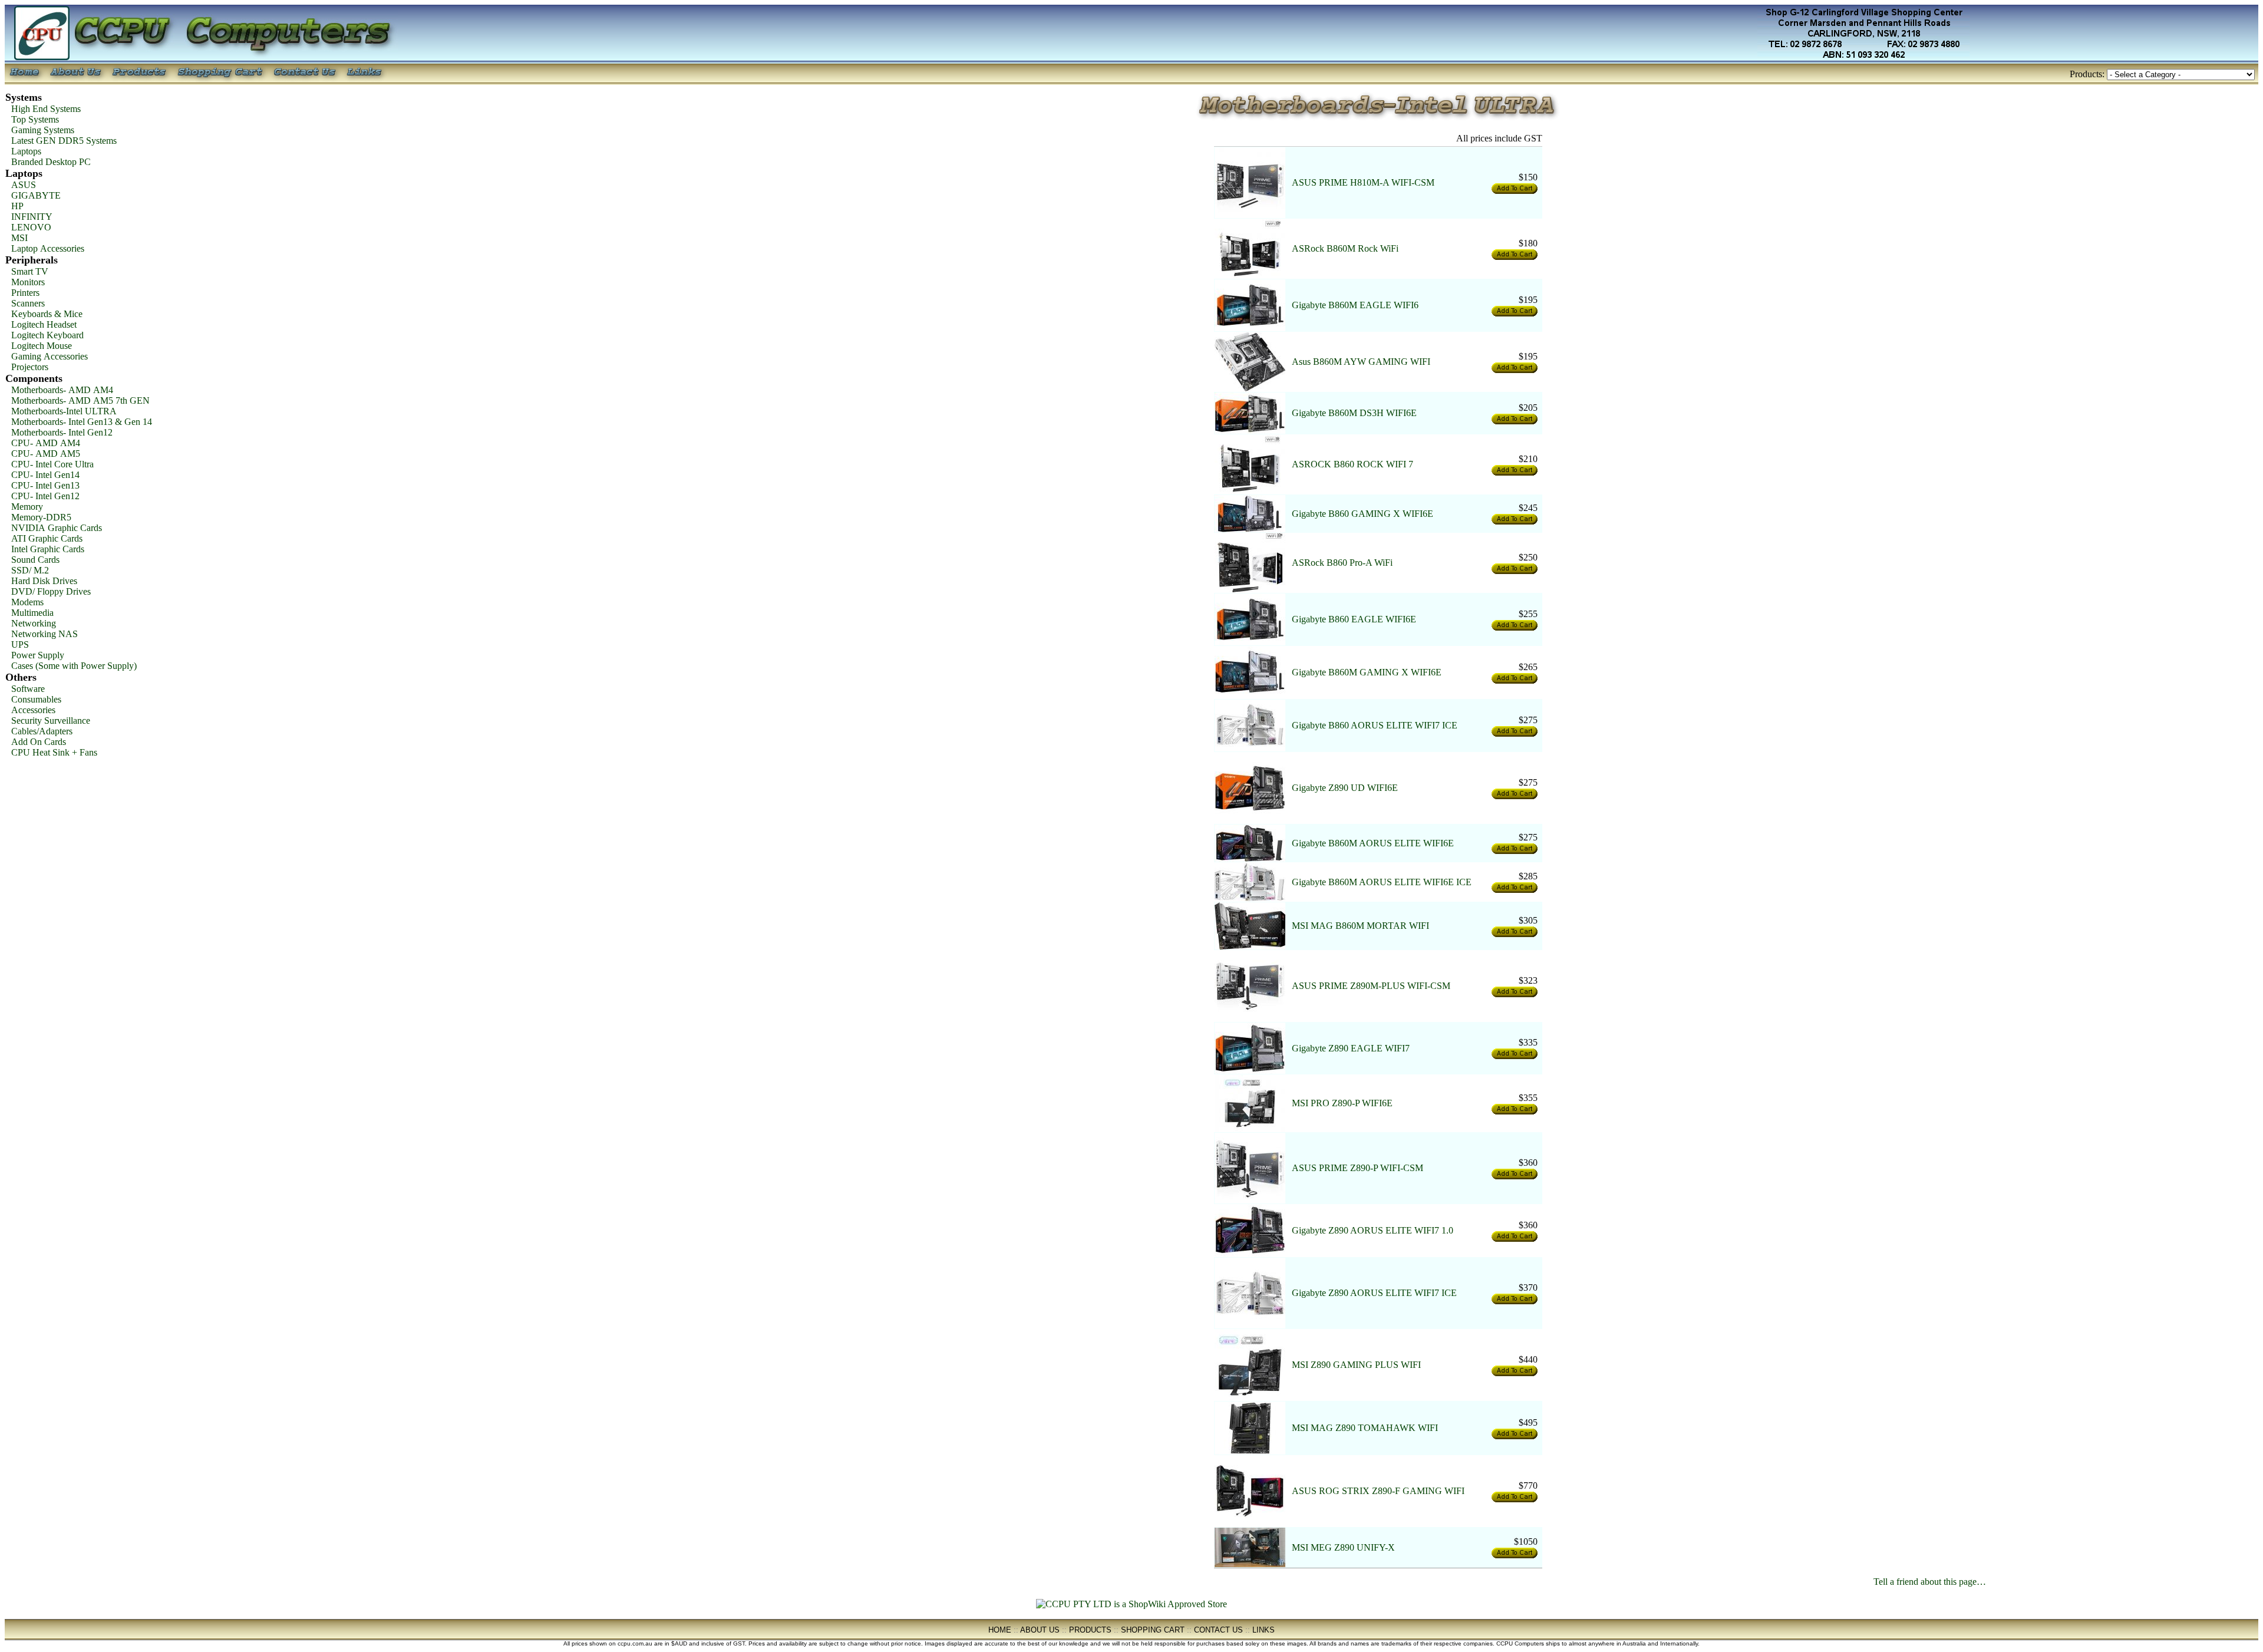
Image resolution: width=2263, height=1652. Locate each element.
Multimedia (32, 613)
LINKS (1264, 1630)
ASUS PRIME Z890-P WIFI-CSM (1358, 1168)
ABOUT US (1040, 1630)
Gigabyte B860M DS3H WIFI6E (1354, 413)
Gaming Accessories (50, 356)
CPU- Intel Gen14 (45, 475)
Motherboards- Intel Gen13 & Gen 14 (82, 422)
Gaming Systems (43, 130)
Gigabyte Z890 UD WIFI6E (1345, 788)
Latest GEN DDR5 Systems (64, 141)
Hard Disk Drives (44, 581)
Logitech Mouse (42, 346)
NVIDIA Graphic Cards (57, 528)
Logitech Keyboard (47, 335)
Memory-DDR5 (41, 517)
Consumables (36, 699)
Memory (27, 507)
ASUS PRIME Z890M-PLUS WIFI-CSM (1371, 986)
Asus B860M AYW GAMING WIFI (1361, 362)
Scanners (28, 303)
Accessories (33, 710)
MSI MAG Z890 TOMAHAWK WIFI (1365, 1428)
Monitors (28, 282)
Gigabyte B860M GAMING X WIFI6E (1367, 672)
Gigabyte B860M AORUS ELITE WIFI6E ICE (1382, 882)
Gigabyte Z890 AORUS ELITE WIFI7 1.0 (1373, 1230)
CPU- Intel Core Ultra (52, 464)
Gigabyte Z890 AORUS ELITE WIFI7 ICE (1374, 1293)
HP (17, 206)
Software (28, 689)
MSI (19, 238)
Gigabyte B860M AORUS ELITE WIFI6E (1373, 843)
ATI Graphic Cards (47, 538)
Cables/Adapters (42, 731)
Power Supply (38, 655)
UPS (20, 644)
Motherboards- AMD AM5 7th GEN (80, 400)
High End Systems (46, 109)
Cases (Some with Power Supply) (74, 666)
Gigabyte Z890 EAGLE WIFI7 (1351, 1048)
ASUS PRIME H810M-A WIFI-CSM (1363, 182)
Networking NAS (44, 634)
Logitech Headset (44, 324)
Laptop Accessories (48, 248)
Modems (27, 602)
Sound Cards (35, 560)
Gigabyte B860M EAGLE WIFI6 (1355, 305)
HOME (1000, 1630)
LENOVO (31, 227)
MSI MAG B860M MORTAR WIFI (1360, 926)
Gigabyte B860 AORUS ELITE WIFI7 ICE (1375, 725)
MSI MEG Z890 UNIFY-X (1343, 1547)
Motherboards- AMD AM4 (62, 390)
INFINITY (32, 217)
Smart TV (30, 271)
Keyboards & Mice (47, 314)
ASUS (24, 185)
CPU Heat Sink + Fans (54, 752)
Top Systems (35, 119)
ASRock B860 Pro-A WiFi (1342, 563)
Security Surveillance (51, 721)
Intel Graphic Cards (48, 549)
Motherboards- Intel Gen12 (62, 432)
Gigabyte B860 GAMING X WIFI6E (1363, 514)
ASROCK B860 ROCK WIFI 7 (1352, 464)
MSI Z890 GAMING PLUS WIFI (1356, 1365)
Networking (34, 623)
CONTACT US (1218, 1630)
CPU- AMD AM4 (46, 443)
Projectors (30, 367)
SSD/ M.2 (30, 570)
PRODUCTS (1090, 1630)
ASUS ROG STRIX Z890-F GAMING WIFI (1378, 1491)
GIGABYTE (36, 195)
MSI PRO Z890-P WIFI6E (1342, 1103)
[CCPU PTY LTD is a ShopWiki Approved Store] (1131, 1604)
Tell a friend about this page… (1930, 1582)
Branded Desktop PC (51, 162)
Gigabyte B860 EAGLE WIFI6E (1354, 619)
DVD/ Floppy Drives (51, 591)
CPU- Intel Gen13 (45, 485)
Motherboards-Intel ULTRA (64, 411)
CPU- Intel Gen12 (45, 496)
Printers (25, 293)
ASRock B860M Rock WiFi (1345, 248)
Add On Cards (39, 742)
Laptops (26, 151)
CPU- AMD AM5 (46, 454)
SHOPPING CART (1153, 1630)
